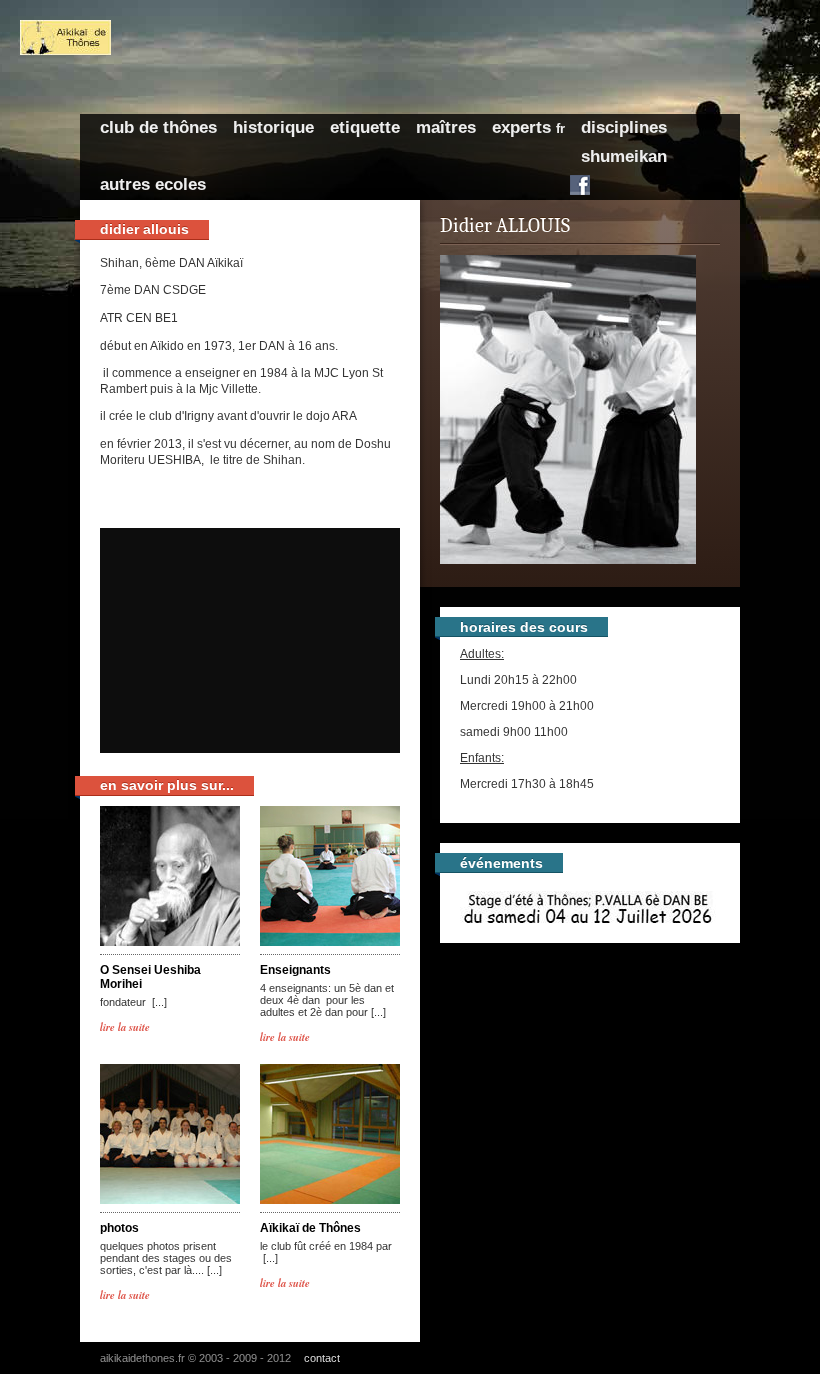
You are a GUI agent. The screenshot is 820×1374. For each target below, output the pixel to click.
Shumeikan (624, 156)
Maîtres (446, 127)
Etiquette (365, 127)
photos (119, 1228)
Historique (273, 127)
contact (322, 1358)
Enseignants (295, 970)
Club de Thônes (158, 127)
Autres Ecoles (153, 184)
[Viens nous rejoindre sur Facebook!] (580, 185)
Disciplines (624, 127)
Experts (528, 127)
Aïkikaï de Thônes (310, 1228)
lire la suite (125, 1026)
